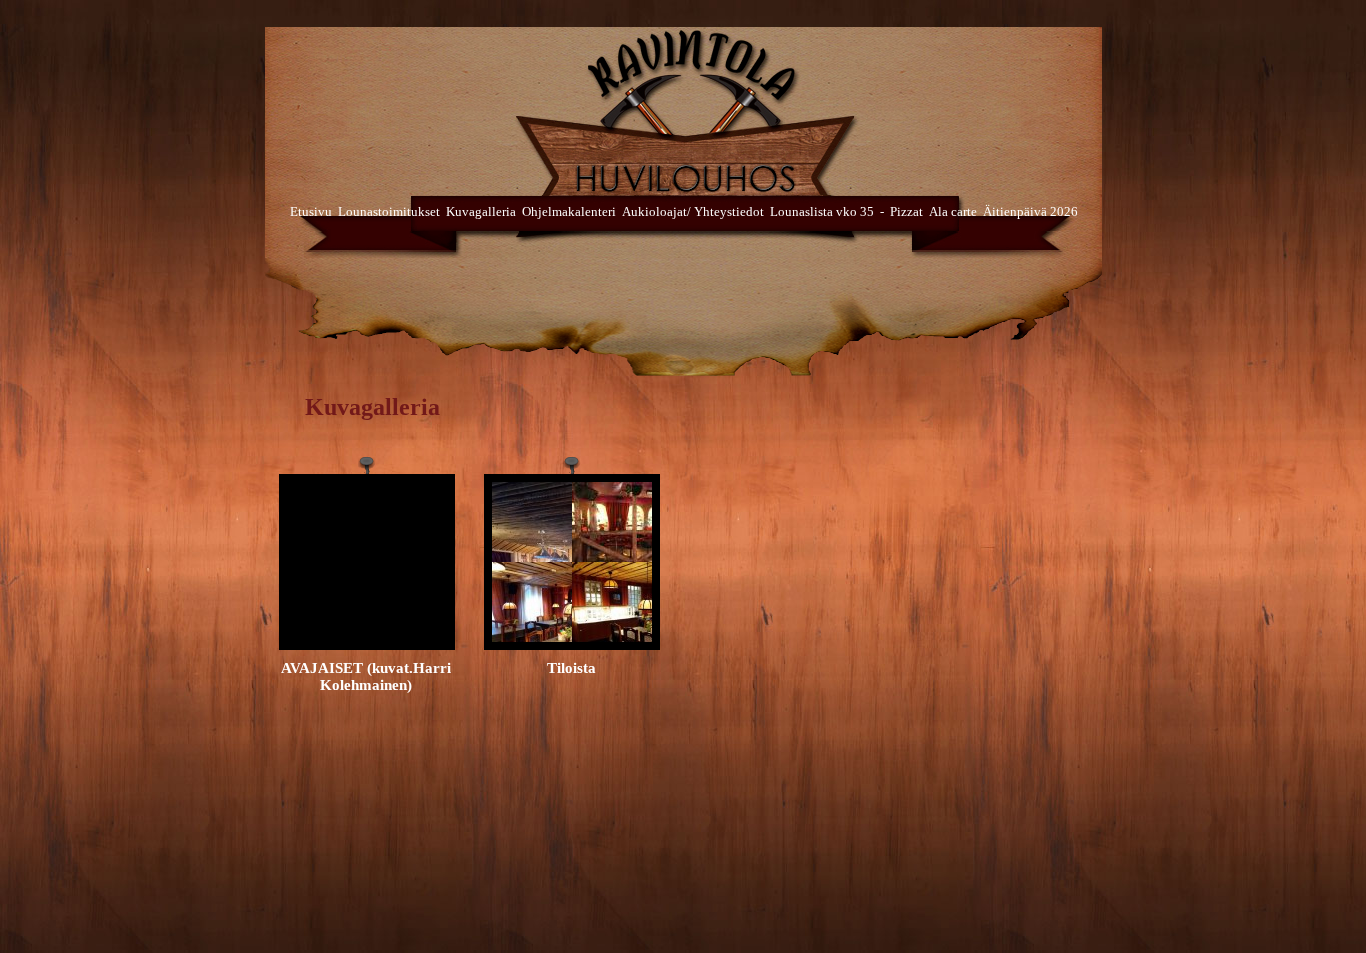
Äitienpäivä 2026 (1030, 211)
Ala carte (953, 211)
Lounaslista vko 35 (822, 211)
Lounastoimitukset (389, 211)
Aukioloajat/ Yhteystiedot (693, 211)
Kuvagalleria (481, 211)
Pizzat (906, 211)
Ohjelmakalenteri (569, 211)
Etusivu (311, 211)
